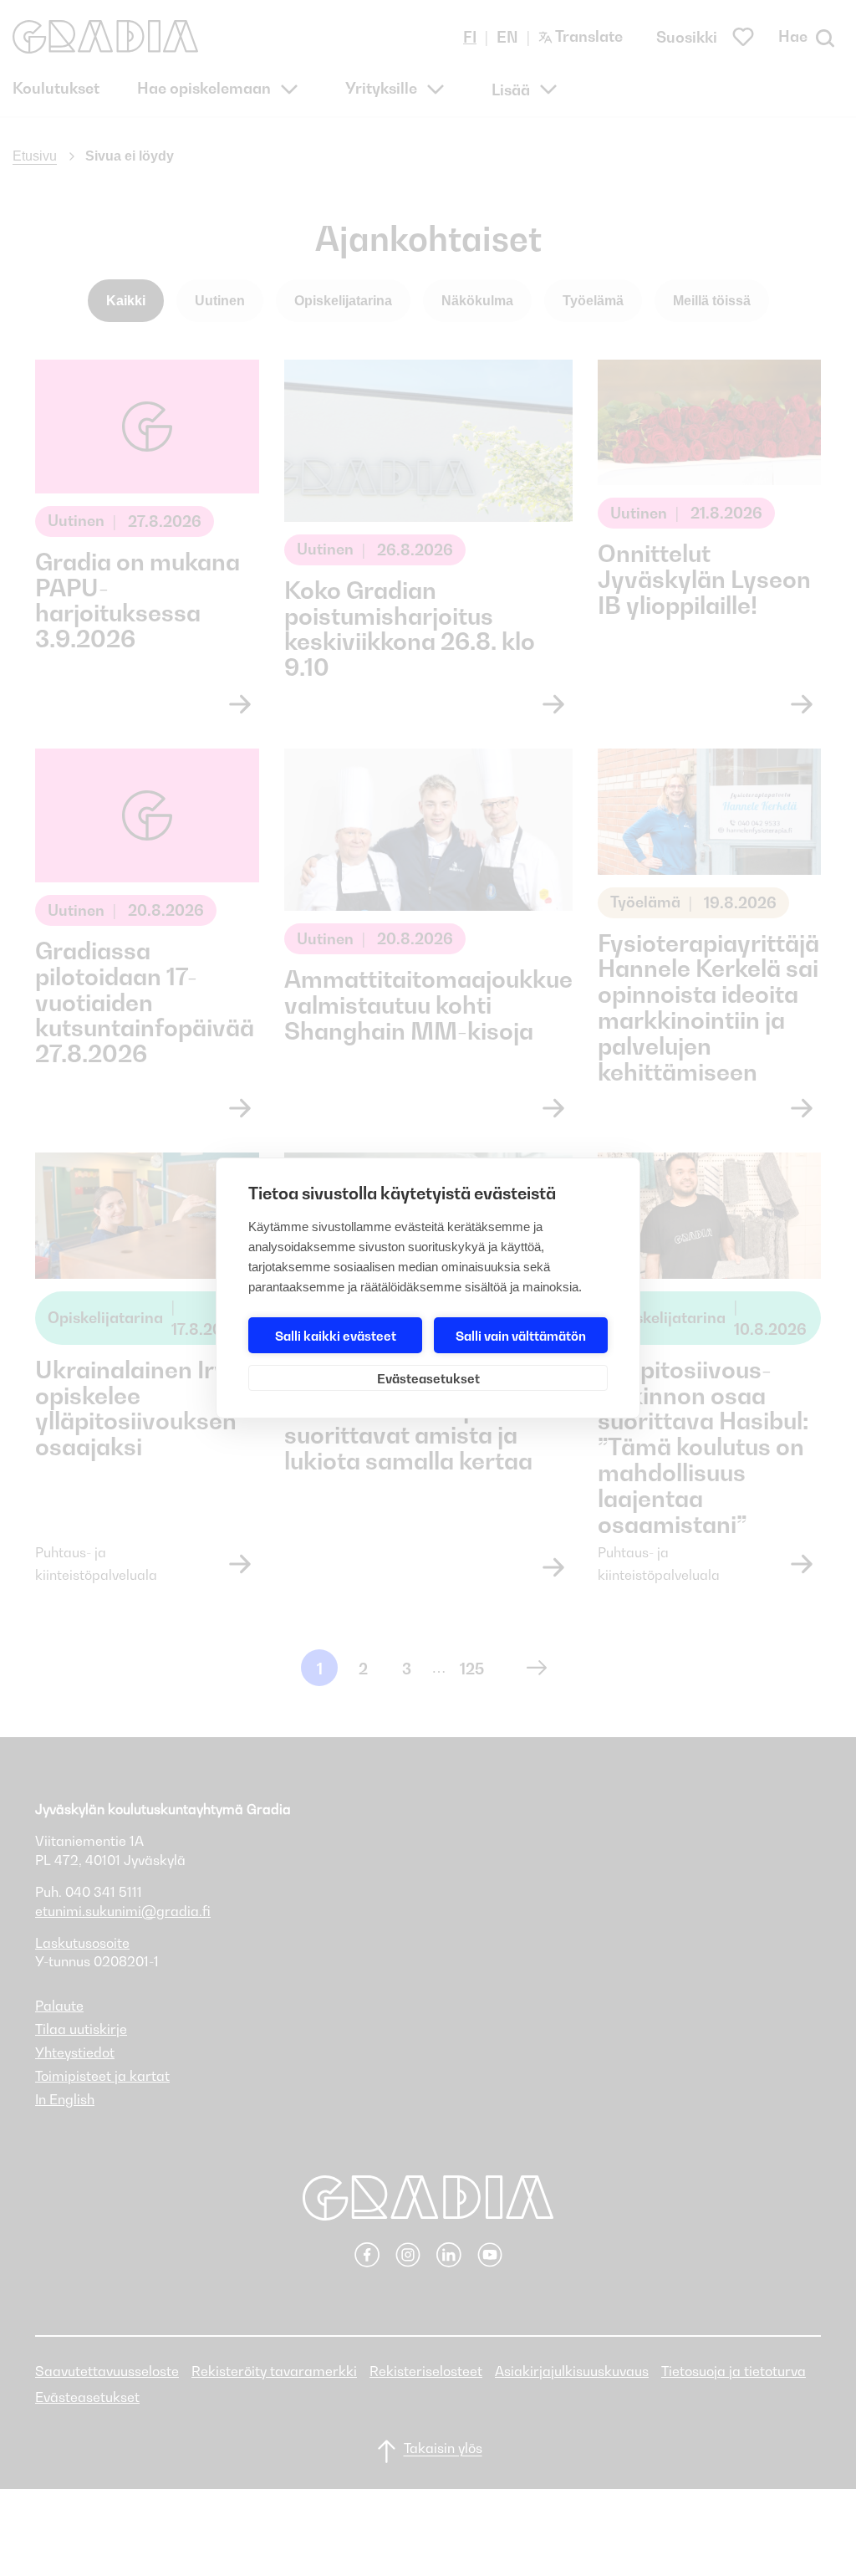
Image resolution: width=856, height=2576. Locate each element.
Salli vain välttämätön (521, 1336)
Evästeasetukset (428, 1378)
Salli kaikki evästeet (336, 1336)
